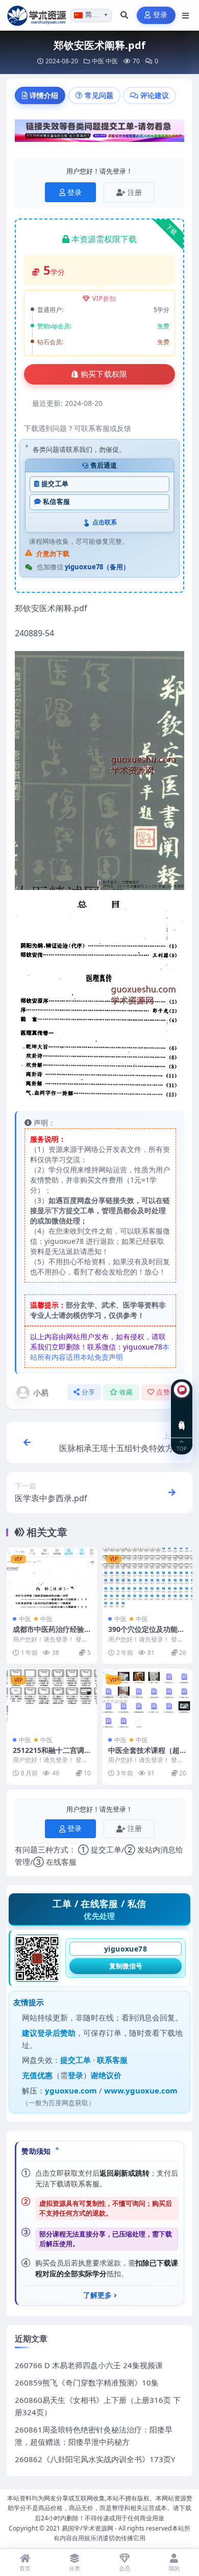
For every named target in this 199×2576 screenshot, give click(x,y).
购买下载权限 (104, 374)
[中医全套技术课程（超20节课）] (147, 1699)
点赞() (167, 1392)
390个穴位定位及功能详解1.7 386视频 (146, 1634)
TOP (182, 1448)
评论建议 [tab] (155, 95)
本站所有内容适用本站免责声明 (100, 1352)
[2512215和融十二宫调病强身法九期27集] (52, 1699)
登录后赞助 (56, 2033)
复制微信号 (126, 1966)
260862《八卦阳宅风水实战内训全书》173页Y (95, 2459)
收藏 (126, 1392)
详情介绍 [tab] (44, 95)
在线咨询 (182, 1417)
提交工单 (55, 484)
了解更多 (97, 2295)
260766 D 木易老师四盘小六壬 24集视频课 (89, 2365)
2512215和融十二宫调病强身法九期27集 (48, 1755)
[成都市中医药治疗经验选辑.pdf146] (52, 1578)
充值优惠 (37, 2075)
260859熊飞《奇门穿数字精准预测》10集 (87, 2382)
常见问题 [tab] (99, 95)
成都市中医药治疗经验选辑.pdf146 (48, 1634)
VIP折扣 (104, 298)
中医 (98, 61)
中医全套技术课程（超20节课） (146, 1755)
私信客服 (56, 502)
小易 (41, 1392)
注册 (135, 192)
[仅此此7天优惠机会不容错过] (99, 134)
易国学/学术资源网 (88, 2528)
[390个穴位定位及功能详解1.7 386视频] (147, 1578)
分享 (89, 1392)
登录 (160, 15)
